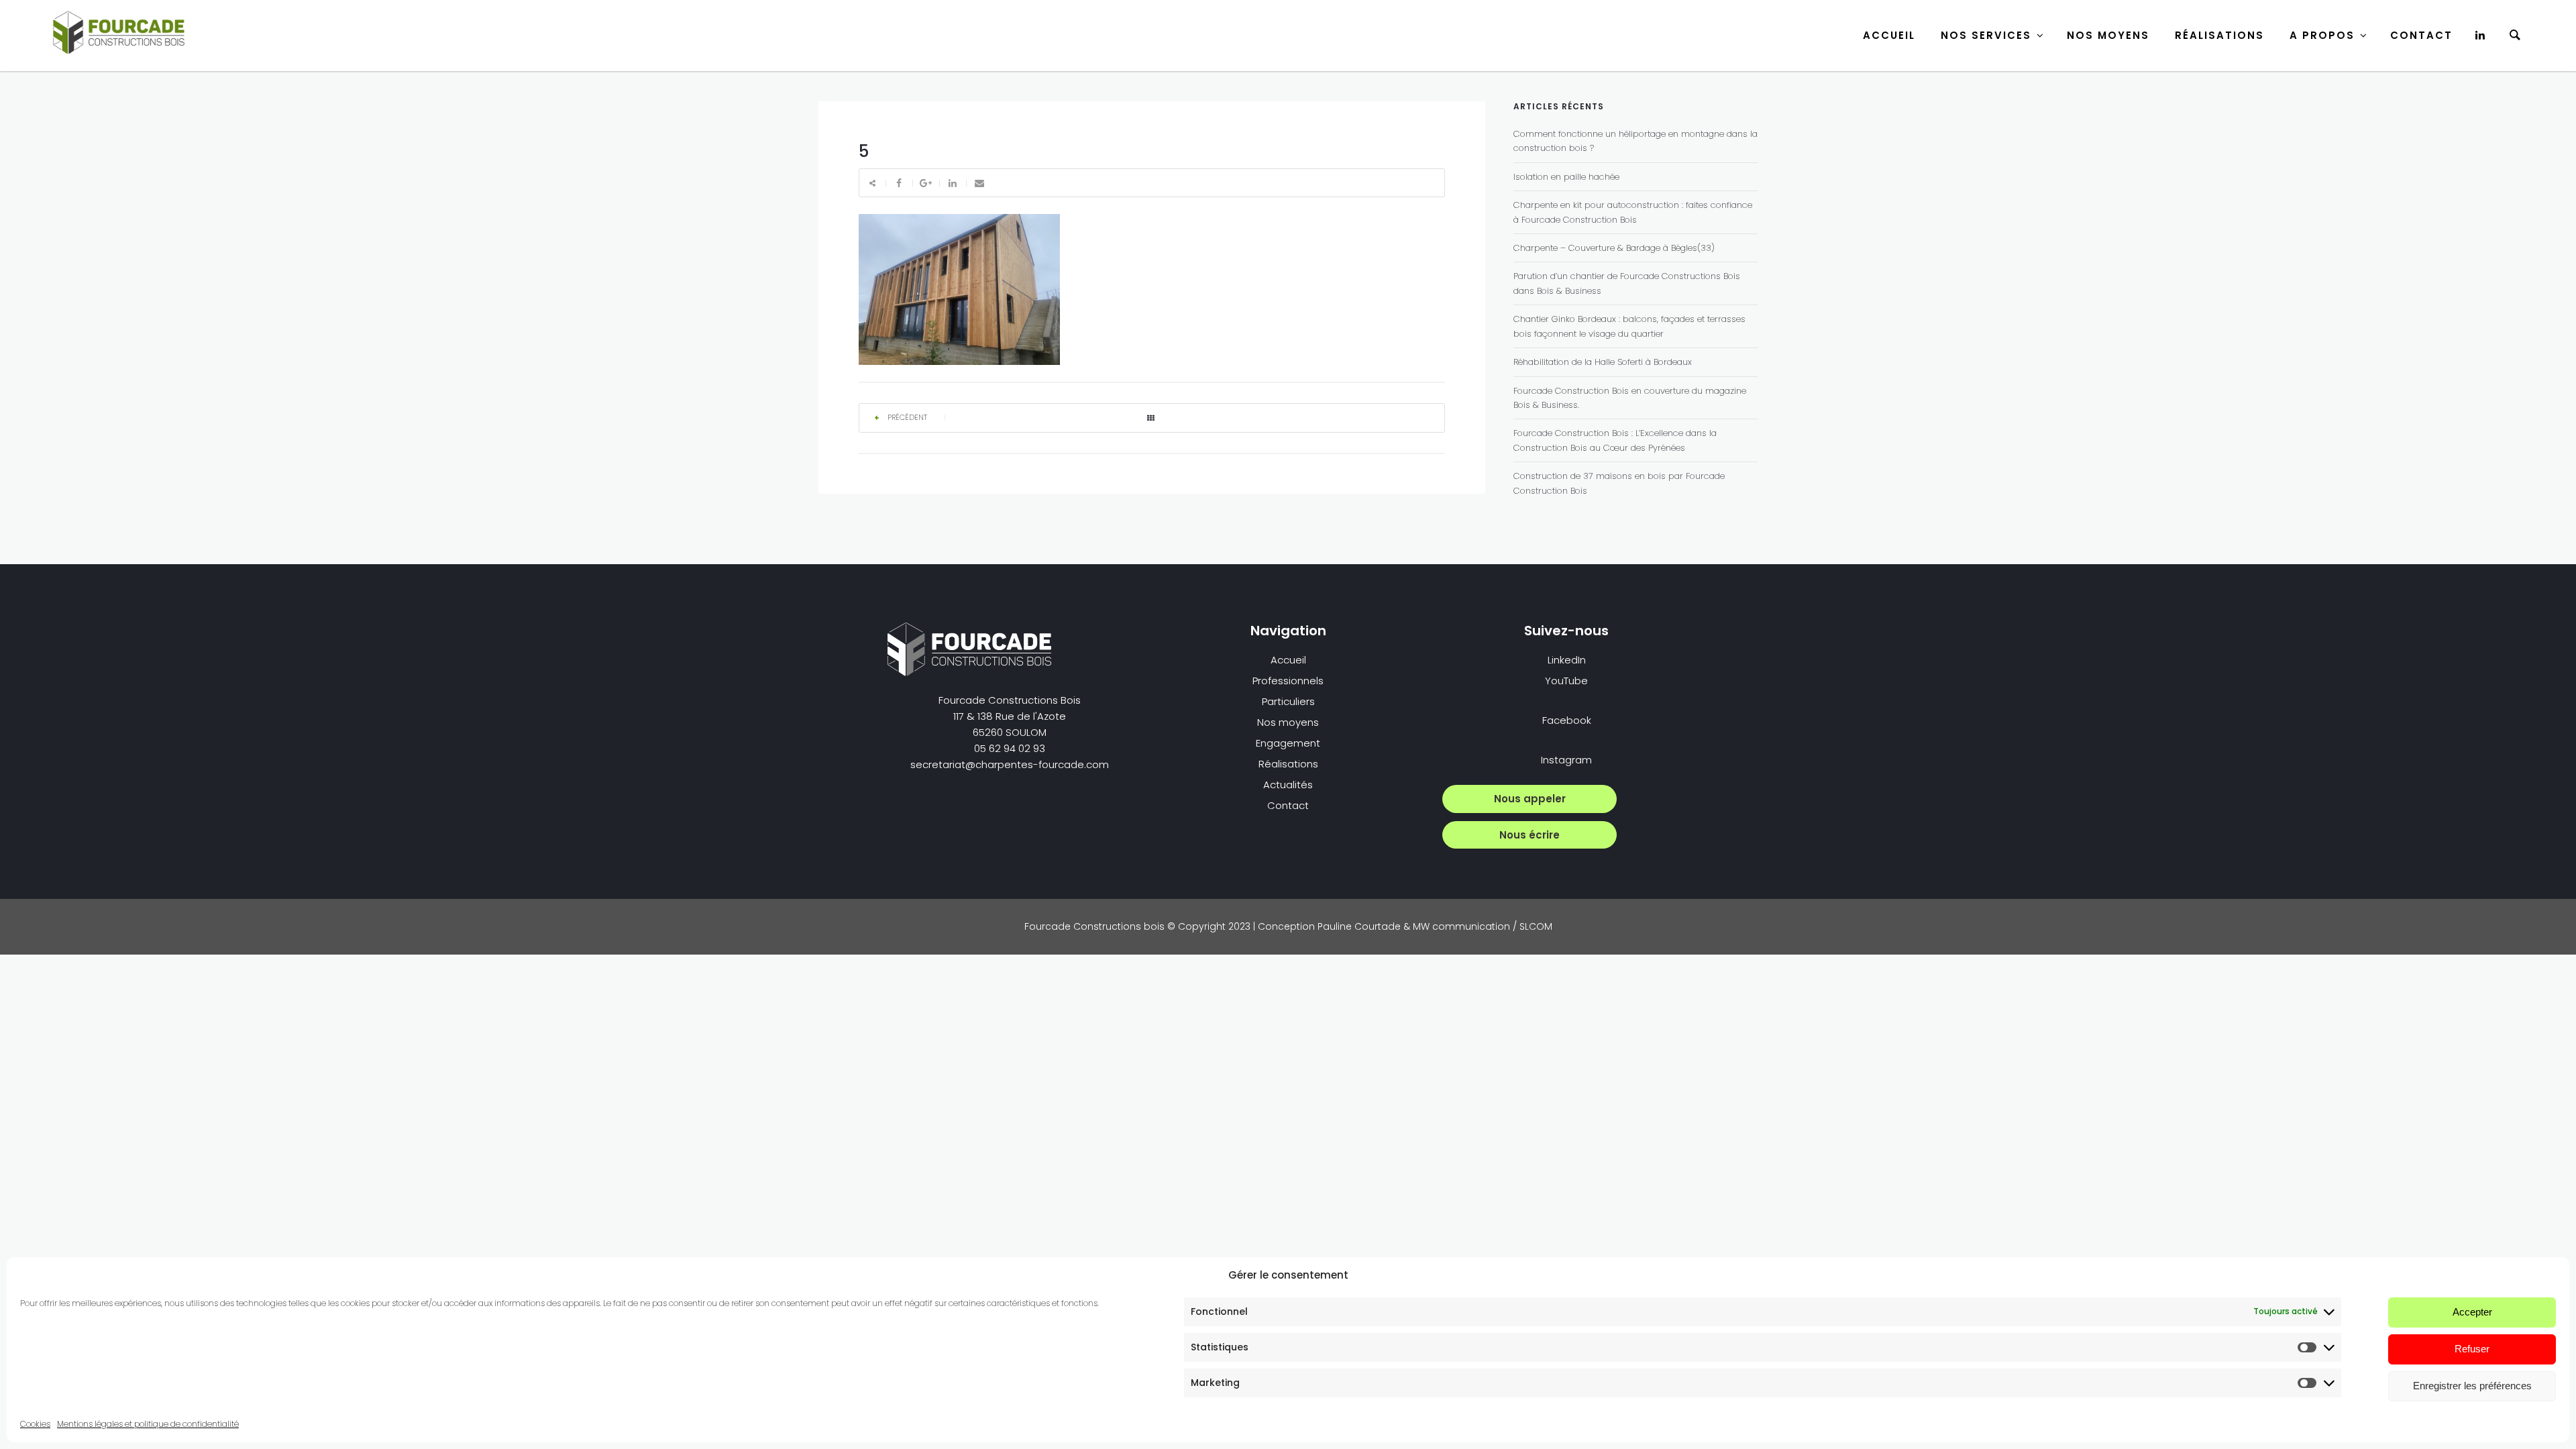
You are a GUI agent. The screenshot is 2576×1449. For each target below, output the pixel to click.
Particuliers (1970, 97)
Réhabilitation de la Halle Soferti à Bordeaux (1603, 362)
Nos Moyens (2108, 35)
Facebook (1567, 720)
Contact (2421, 35)
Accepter (2472, 1312)
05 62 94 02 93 (1010, 748)
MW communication (1461, 926)
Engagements (2325, 97)
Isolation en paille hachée (1566, 177)
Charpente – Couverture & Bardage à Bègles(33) (1614, 248)
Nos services (1986, 35)
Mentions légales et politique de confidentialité (148, 1424)
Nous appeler (1530, 799)
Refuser (2472, 1349)
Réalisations (2219, 35)
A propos (2322, 35)
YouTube (1566, 681)
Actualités (1288, 785)
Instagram (1566, 760)
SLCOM (1536, 926)
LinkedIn (1567, 660)
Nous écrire (1529, 835)
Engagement (1288, 743)
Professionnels (1288, 681)
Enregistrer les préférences (2472, 1386)
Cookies (35, 1424)
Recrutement (2323, 133)
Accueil (1889, 35)
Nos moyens (1288, 722)
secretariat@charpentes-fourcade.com (1010, 764)
